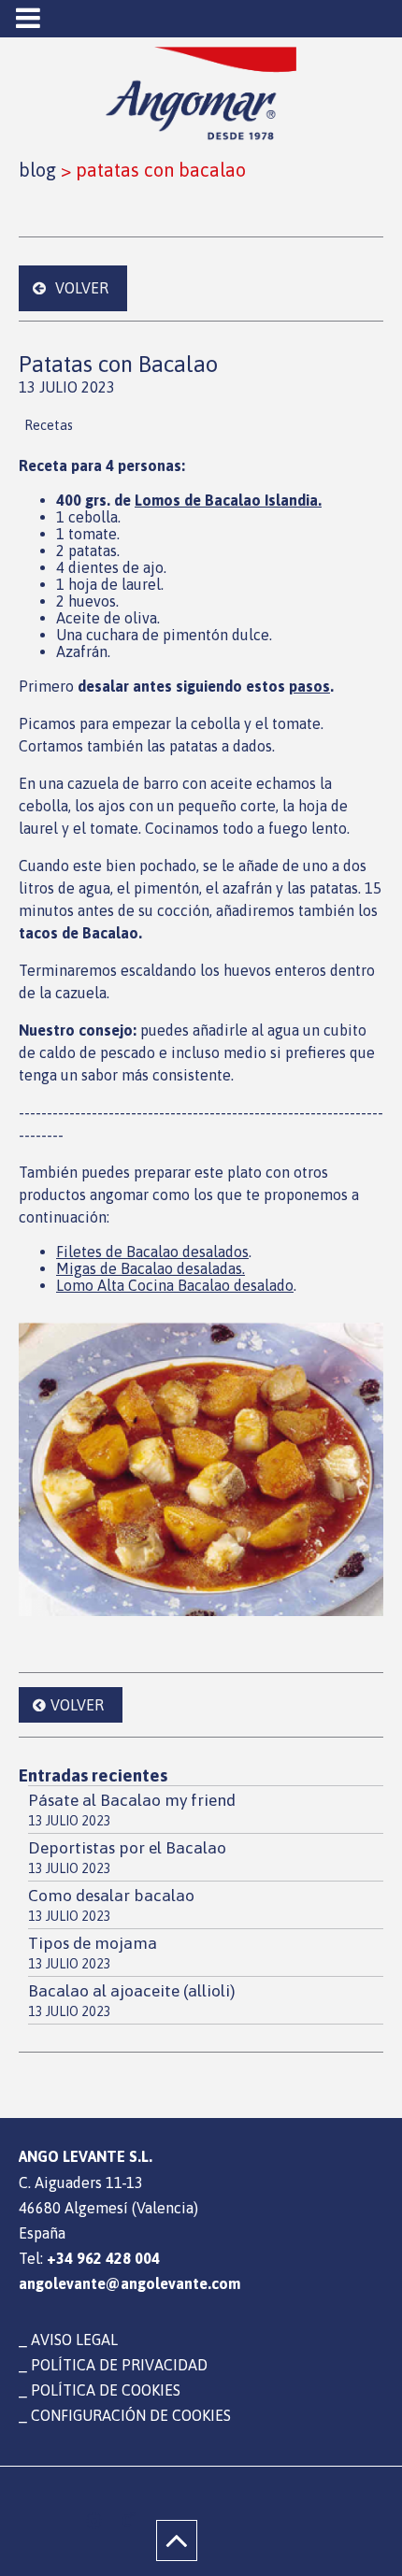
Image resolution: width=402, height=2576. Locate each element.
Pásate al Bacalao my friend (132, 1810)
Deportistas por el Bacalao (127, 1857)
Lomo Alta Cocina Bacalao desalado (175, 1285)
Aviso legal (74, 2340)
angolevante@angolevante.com (129, 2283)
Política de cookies (106, 2390)
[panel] (94, 2521)
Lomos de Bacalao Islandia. (228, 500)
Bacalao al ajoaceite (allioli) (132, 2000)
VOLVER (82, 288)
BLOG (37, 170)
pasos (309, 686)
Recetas (49, 425)
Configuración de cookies (131, 2415)
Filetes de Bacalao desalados (152, 1252)
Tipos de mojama (93, 1953)
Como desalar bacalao (111, 1905)
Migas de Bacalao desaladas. (151, 1268)
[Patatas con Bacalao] (201, 1469)
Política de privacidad (119, 2365)
